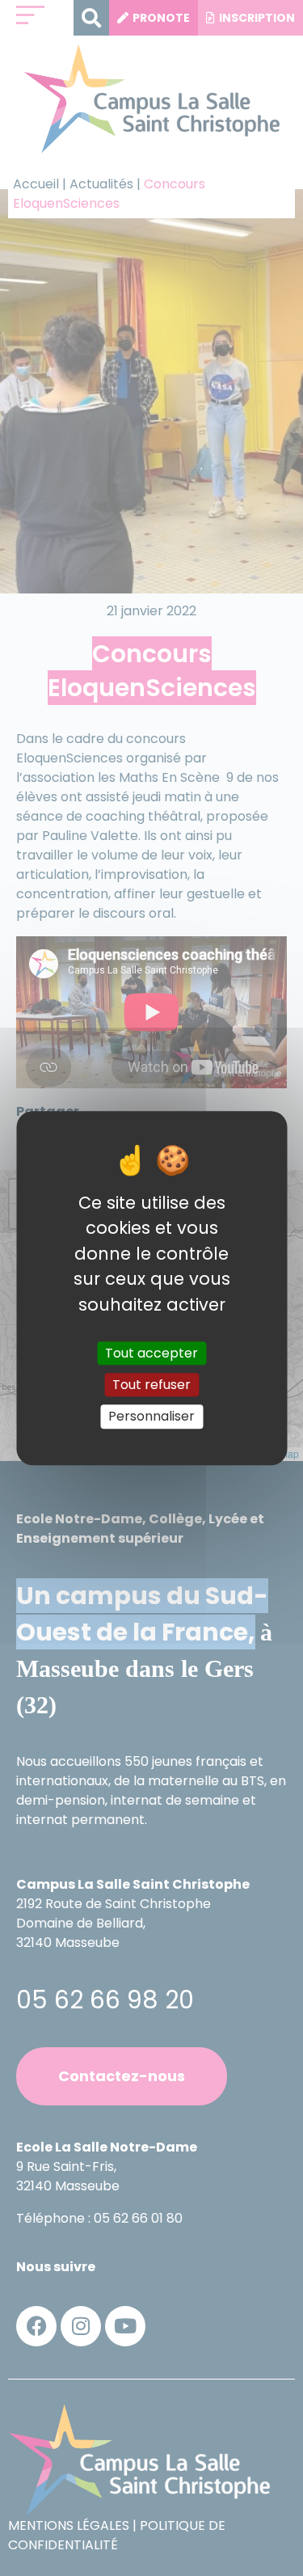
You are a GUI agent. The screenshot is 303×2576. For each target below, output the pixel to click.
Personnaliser (151, 1417)
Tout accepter (151, 1353)
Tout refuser (151, 1385)
